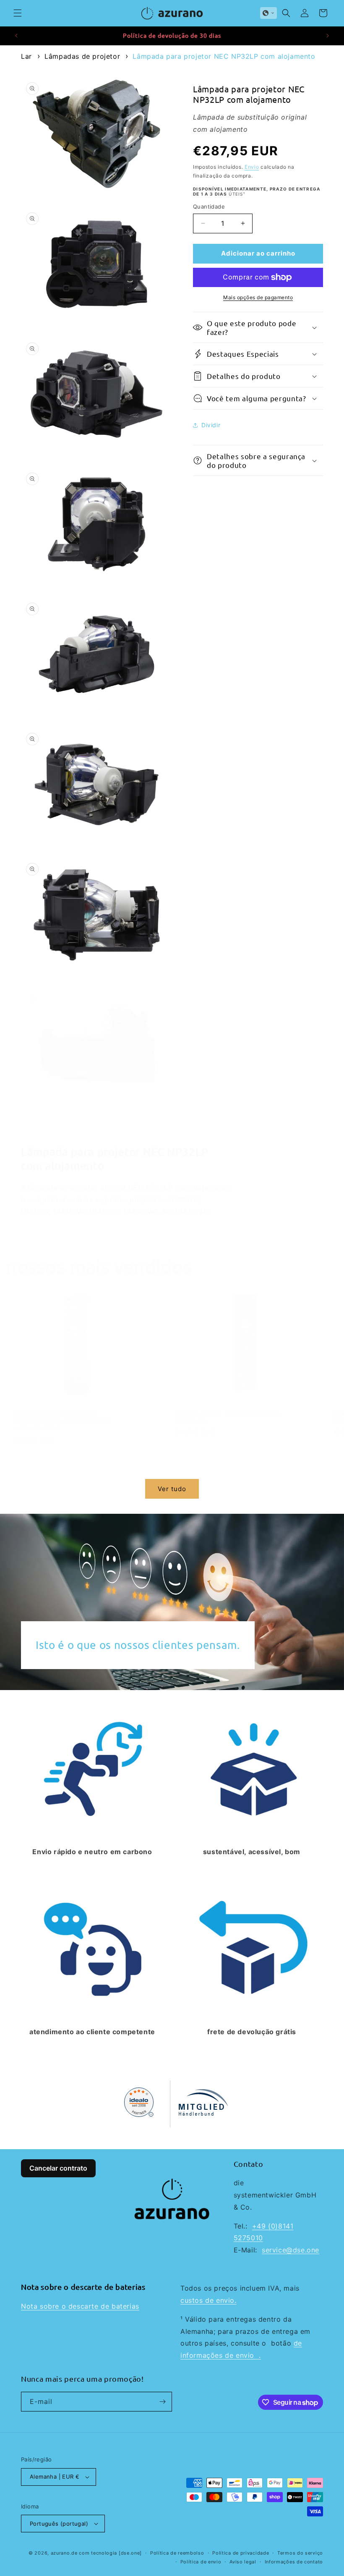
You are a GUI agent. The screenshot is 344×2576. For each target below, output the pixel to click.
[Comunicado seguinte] (328, 36)
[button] (18, 13)
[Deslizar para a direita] (190, 1474)
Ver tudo (172, 1489)
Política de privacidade (241, 2553)
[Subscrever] (162, 2402)
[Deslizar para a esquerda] (154, 1474)
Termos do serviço (300, 2553)
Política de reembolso (177, 2553)
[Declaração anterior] (16, 36)
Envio (252, 167)
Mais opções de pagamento (258, 297)
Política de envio (201, 2562)
